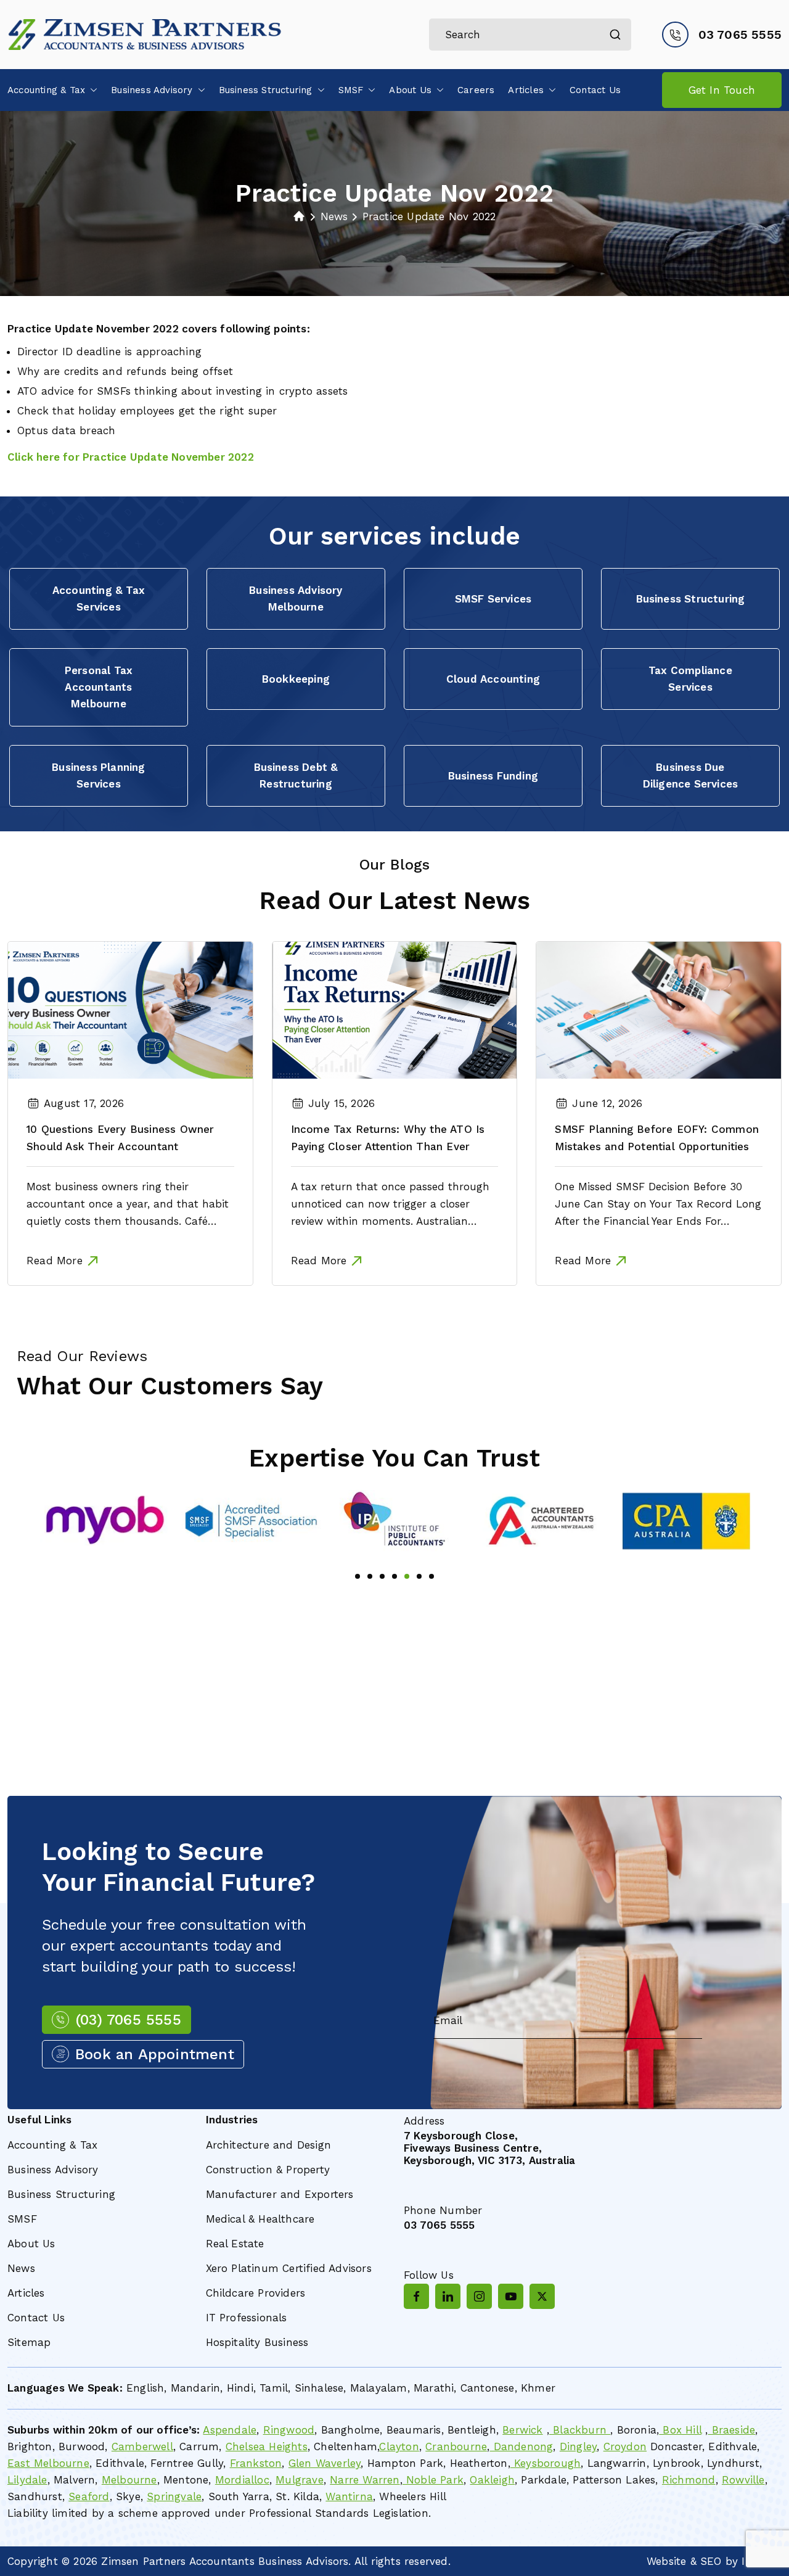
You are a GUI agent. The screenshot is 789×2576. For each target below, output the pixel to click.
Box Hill (680, 2430)
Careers (476, 90)
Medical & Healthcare (260, 2219)
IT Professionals (247, 2318)
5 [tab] (407, 1576)
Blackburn (580, 2430)
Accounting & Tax (46, 90)
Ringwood (289, 2430)
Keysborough (546, 2463)
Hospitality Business (257, 2342)
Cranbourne (456, 2446)
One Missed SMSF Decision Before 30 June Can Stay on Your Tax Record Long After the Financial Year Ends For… (658, 1204)
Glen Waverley (325, 2463)
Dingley (578, 2446)
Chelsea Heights (267, 2446)
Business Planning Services (98, 776)
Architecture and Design (269, 2145)
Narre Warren (365, 2480)
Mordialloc (242, 2480)
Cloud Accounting (493, 679)
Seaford (89, 2496)
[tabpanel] (88, 1521)
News (21, 2268)
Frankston (256, 2463)
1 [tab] (358, 1576)
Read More (55, 1261)
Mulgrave (300, 2480)
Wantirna (349, 2496)
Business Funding (493, 776)
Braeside (731, 2430)
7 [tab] (431, 1576)
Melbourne (129, 2480)
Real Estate (235, 2244)
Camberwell (142, 2446)
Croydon (625, 2446)
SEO (711, 2561)
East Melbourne (48, 2463)
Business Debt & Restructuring (296, 776)
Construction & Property (268, 2170)
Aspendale (230, 2430)
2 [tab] (370, 1576)
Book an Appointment (155, 2054)
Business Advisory (152, 90)
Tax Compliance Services (690, 679)
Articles (526, 90)
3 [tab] (382, 1576)
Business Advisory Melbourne (296, 599)
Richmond (689, 2480)
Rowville (743, 2480)
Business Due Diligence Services (691, 776)
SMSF (351, 90)
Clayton (399, 2446)
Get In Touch (722, 90)
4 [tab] (394, 1576)
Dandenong (521, 2446)
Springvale (174, 2496)
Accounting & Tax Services (99, 599)
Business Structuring (266, 90)
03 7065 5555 (740, 35)
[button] (91, 90)
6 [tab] (419, 1576)
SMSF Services (493, 599)
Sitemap (29, 2342)
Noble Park (433, 2480)
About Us (410, 90)
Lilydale (27, 2480)
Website (666, 2561)
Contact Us (595, 90)
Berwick (522, 2430)
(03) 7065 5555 (128, 2020)
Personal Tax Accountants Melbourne (99, 687)
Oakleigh (492, 2480)
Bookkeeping (296, 679)
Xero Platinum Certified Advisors (289, 2268)
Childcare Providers (256, 2293)
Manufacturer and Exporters (280, 2194)
